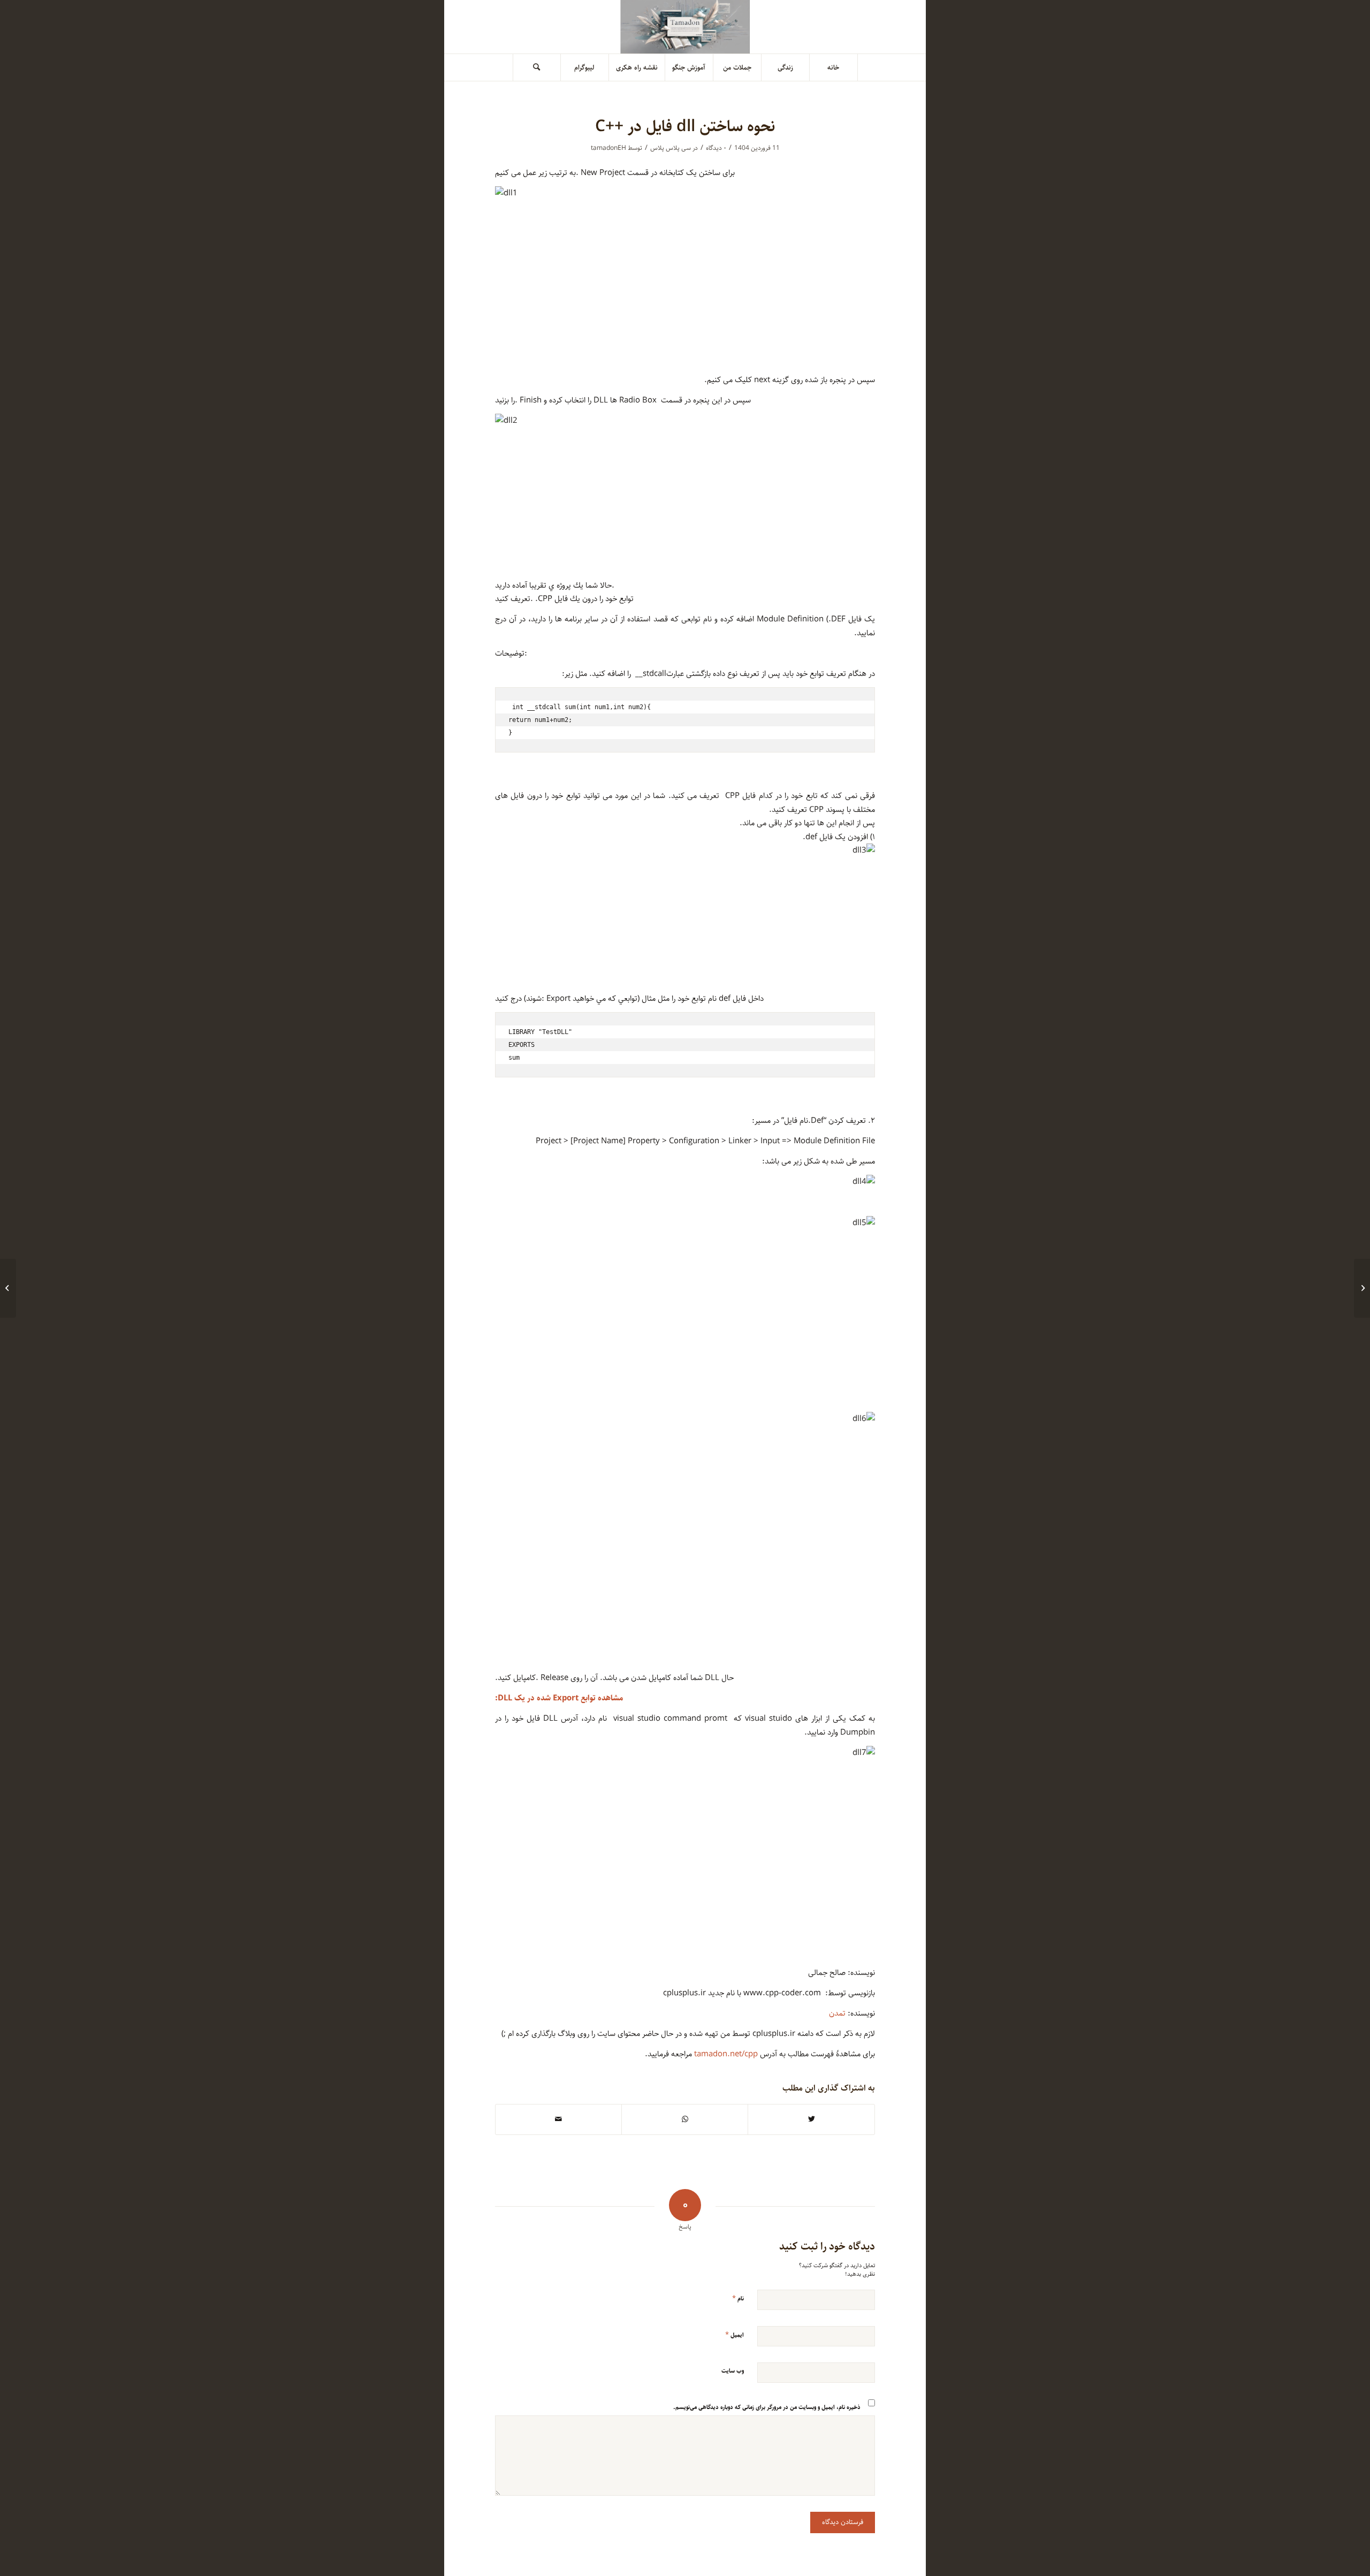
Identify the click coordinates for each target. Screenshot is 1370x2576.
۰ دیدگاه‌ (716, 148)
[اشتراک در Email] (558, 2119)
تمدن (837, 2013)
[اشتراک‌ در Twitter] (811, 2119)
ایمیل (735, 2335)
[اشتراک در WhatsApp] (685, 2119)
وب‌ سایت (733, 2371)
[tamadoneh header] (685, 27)
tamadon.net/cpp (726, 2054)
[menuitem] (834, 67)
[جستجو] (537, 67)
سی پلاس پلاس (671, 148)
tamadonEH (608, 148)
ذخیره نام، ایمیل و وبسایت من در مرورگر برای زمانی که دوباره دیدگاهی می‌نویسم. (767, 2407)
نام (738, 2298)
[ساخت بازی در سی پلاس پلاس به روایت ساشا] (1362, 1288)
